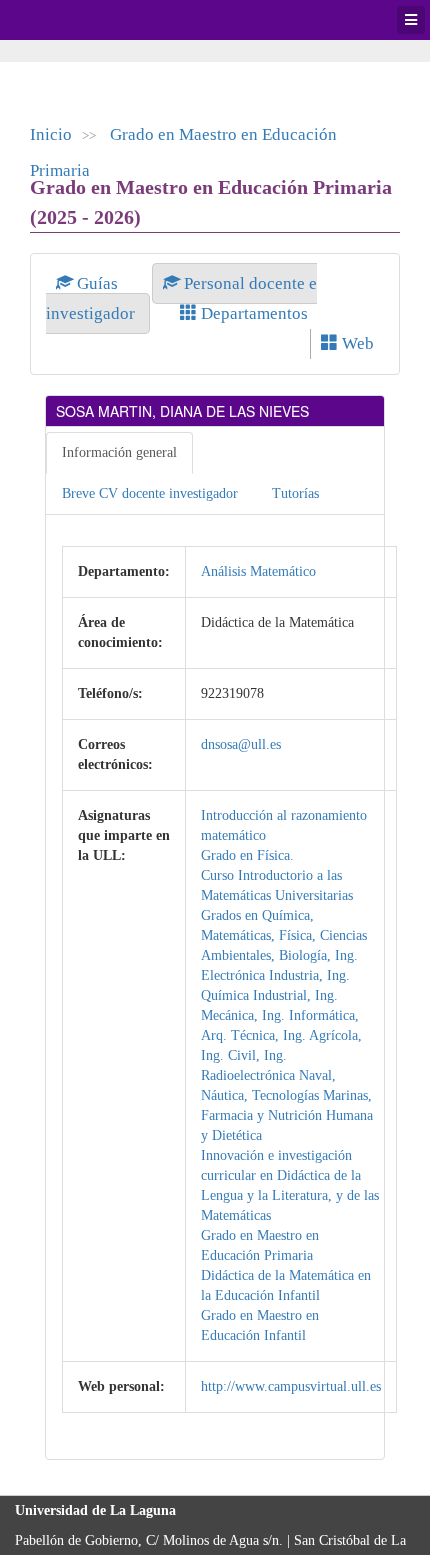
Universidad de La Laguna (70, 20)
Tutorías (295, 493)
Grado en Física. (247, 855)
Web (356, 343)
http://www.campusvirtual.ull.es (291, 1386)
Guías (97, 283)
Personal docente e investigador (181, 298)
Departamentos (252, 313)
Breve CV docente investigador (150, 493)
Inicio (51, 134)
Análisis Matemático (258, 571)
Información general (119, 452)
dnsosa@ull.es (241, 744)
